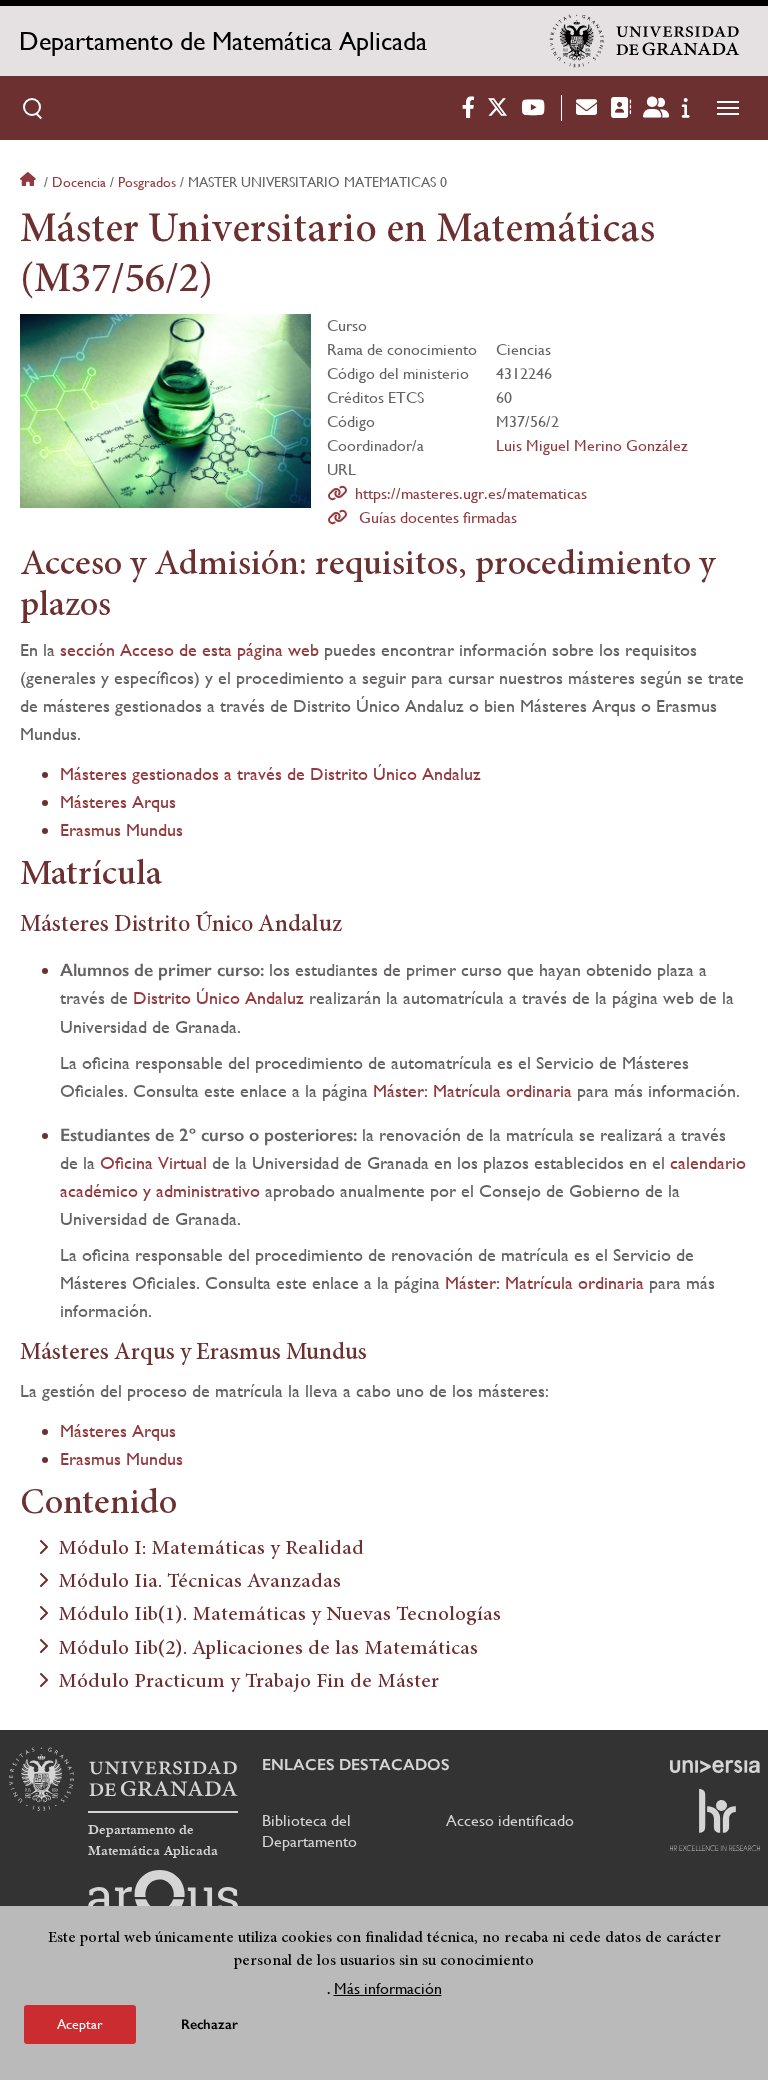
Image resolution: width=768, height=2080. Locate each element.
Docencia (79, 182)
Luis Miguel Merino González (592, 445)
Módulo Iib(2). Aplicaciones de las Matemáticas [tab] (268, 1649)
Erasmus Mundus (121, 829)
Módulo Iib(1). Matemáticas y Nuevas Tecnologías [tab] (279, 1615)
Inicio (30, 182)
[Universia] (715, 1766)
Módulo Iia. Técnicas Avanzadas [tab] (199, 1582)
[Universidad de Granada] (645, 41)
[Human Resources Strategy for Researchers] (715, 1820)
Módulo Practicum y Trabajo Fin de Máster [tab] (248, 1682)
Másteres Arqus (118, 801)
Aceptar (80, 2024)
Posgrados (147, 182)
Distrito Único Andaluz (218, 997)
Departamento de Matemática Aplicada (223, 41)
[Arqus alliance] (163, 1902)
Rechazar (209, 2024)
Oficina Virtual (153, 1162)
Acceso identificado (510, 1820)
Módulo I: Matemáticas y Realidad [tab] (211, 1549)
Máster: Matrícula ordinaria (472, 1090)
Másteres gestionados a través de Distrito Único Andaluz (270, 773)
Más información (388, 1988)
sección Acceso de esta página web (189, 649)
